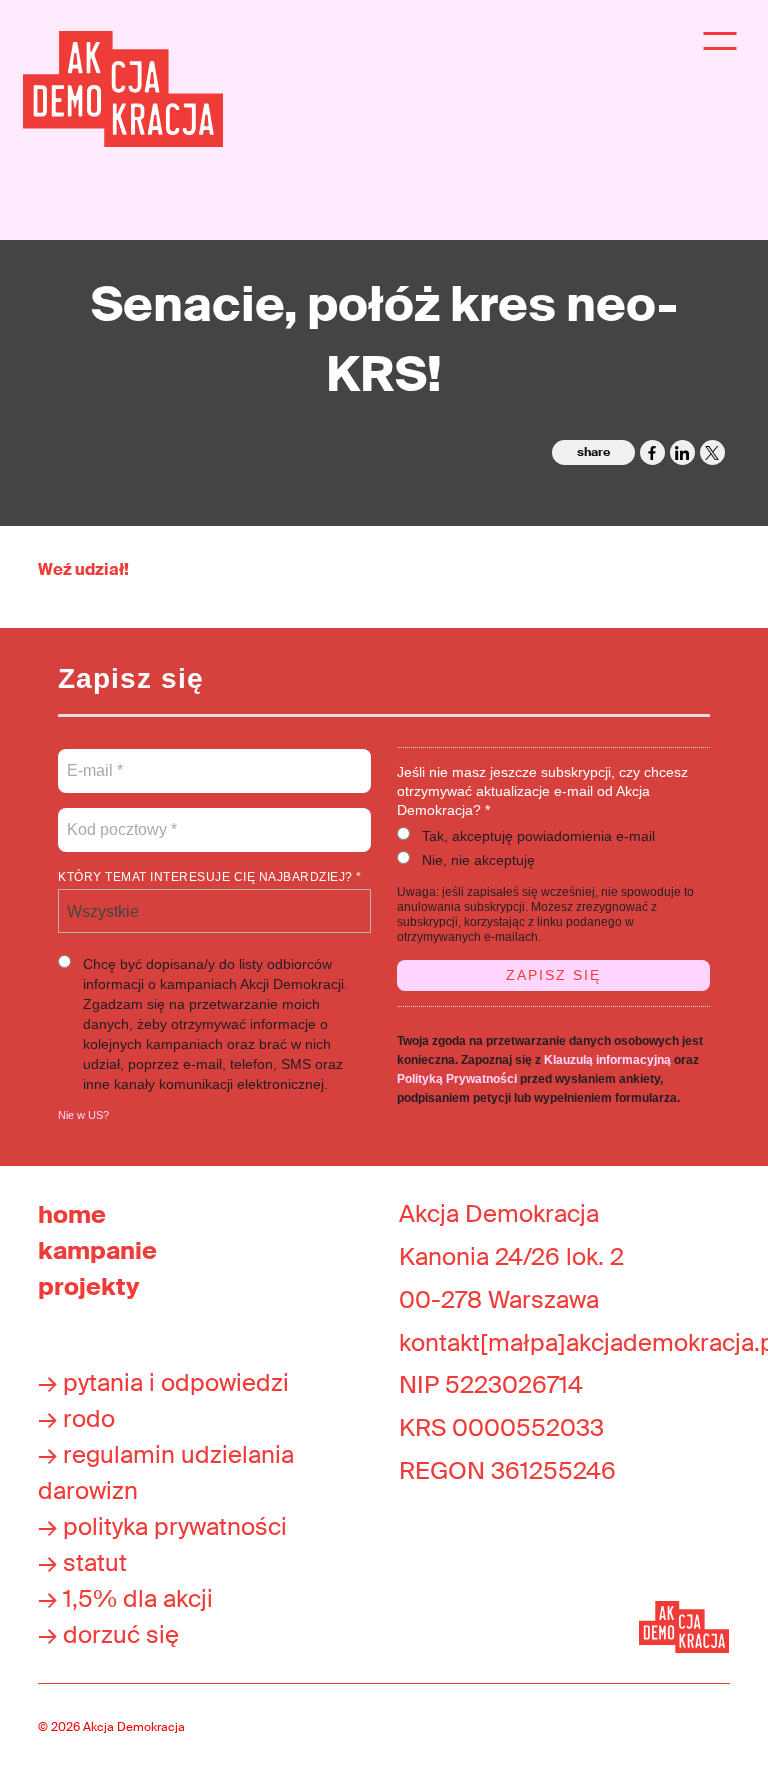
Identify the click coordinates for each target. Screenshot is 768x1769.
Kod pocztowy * (122, 818)
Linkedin (682, 452)
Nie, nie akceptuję (478, 860)
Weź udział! (83, 569)
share (593, 452)
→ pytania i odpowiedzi (163, 1382)
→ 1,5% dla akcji (125, 1598)
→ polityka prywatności (162, 1526)
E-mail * (93, 759)
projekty (89, 1286)
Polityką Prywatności (457, 1079)
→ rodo (76, 1418)
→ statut (82, 1562)
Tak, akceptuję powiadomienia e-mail (538, 836)
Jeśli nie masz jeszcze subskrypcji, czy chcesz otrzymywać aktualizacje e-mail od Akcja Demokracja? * (542, 791)
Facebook (652, 452)
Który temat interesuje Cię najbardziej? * (210, 877)
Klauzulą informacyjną (607, 1060)
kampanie (97, 1250)
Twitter (712, 452)
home (72, 1214)
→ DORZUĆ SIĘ (108, 1634)
